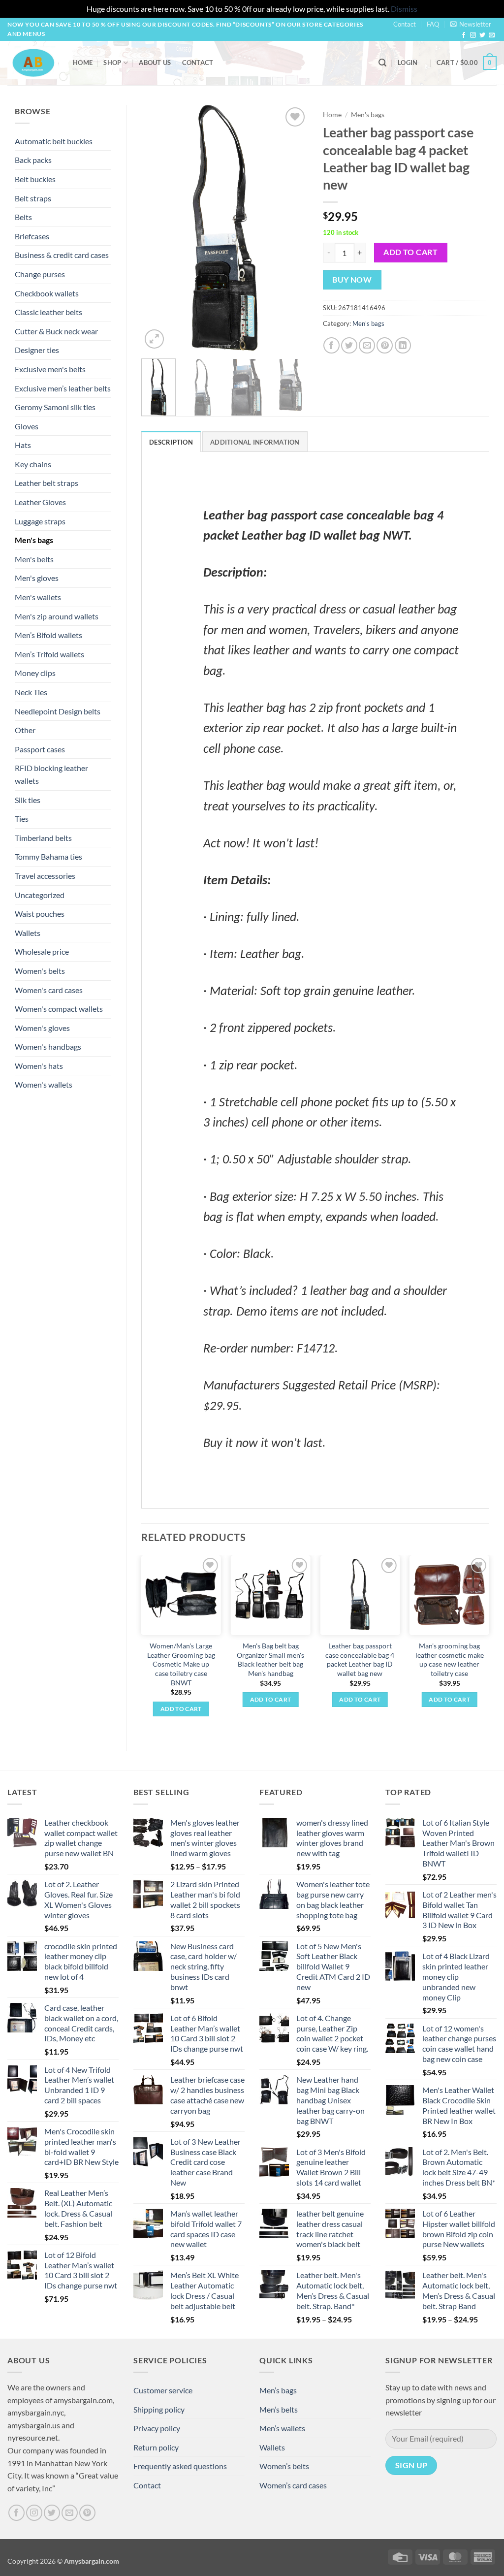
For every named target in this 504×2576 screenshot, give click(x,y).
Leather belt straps (47, 483)
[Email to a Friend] (367, 345)
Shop (112, 63)
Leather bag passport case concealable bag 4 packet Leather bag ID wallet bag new (360, 1659)
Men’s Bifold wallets (48, 635)
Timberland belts (43, 838)
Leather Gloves (40, 502)
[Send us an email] (492, 35)
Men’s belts (279, 2409)
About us (155, 63)
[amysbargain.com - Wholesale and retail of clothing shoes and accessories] (33, 63)
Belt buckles (35, 179)
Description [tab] (171, 442)
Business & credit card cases (62, 255)
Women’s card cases (293, 2485)
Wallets (28, 933)
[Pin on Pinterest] (385, 345)
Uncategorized (40, 895)
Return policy (156, 2447)
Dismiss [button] (404, 9)
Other (25, 730)
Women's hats (39, 1066)
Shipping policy (159, 2409)
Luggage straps (40, 521)
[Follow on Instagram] (473, 35)
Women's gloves (42, 1028)
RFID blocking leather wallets (51, 774)
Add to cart (410, 252)
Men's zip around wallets (57, 616)
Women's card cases (49, 990)
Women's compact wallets (59, 1009)
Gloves (27, 426)
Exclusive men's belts (50, 369)
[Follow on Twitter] (482, 35)
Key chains (33, 464)
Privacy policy (157, 2428)
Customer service (163, 2390)
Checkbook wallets (47, 293)
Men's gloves (37, 578)
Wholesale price (42, 951)
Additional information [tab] (255, 442)
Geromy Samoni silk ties (55, 407)
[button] (471, 24)
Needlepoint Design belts (58, 711)
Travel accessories (45, 876)
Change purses (40, 274)
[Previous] (157, 228)
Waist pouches (40, 914)
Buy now (352, 280)
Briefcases (32, 236)
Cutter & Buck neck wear (56, 331)
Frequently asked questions (180, 2466)
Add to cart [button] (181, 1709)
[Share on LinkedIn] (403, 345)
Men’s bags (278, 2390)
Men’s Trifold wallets (49, 654)
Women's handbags (48, 1046)
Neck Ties (31, 692)
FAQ (433, 24)
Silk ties (28, 800)
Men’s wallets (282, 2428)
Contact (405, 24)
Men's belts (34, 559)
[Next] (292, 228)
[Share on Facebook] (331, 345)
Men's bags (34, 540)
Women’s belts (284, 2466)
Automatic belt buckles (54, 141)
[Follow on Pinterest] (87, 2513)
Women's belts (40, 971)
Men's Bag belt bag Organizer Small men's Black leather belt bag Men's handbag (270, 1659)
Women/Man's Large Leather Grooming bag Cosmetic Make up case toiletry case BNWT (181, 1664)
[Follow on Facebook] (464, 35)
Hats (23, 445)
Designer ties (37, 350)
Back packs (33, 160)
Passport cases (40, 749)
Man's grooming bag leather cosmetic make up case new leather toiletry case (450, 1659)
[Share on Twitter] (349, 345)
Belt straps (33, 198)
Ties (22, 819)
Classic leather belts (48, 312)
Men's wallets (38, 597)
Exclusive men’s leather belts (63, 388)
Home (83, 63)
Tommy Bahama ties (48, 856)
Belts (23, 217)
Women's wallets (44, 1084)
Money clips (35, 673)
